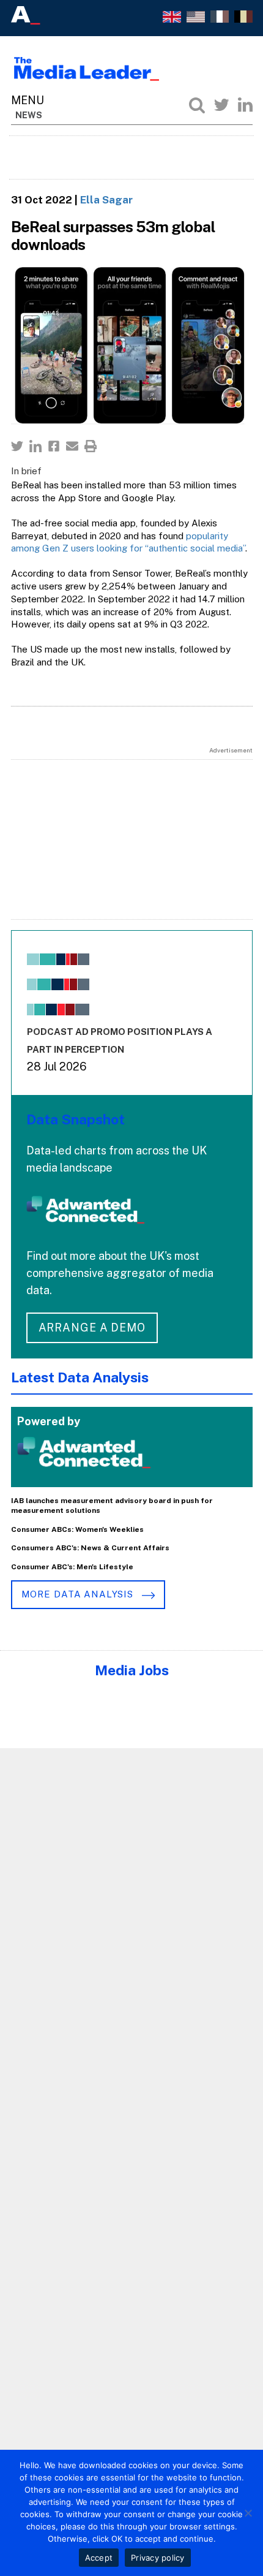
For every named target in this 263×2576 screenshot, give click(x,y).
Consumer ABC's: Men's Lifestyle (72, 1567)
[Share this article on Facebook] (54, 446)
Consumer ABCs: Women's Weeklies (77, 1529)
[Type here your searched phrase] (197, 105)
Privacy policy (158, 2558)
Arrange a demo (92, 1328)
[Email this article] (72, 446)
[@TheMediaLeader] (221, 105)
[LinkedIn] (245, 105)
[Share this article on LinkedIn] (35, 446)
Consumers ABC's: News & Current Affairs (90, 1548)
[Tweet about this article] (17, 446)
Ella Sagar (106, 200)
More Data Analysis (79, 1594)
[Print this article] (91, 446)
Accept (99, 2558)
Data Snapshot (76, 1119)
